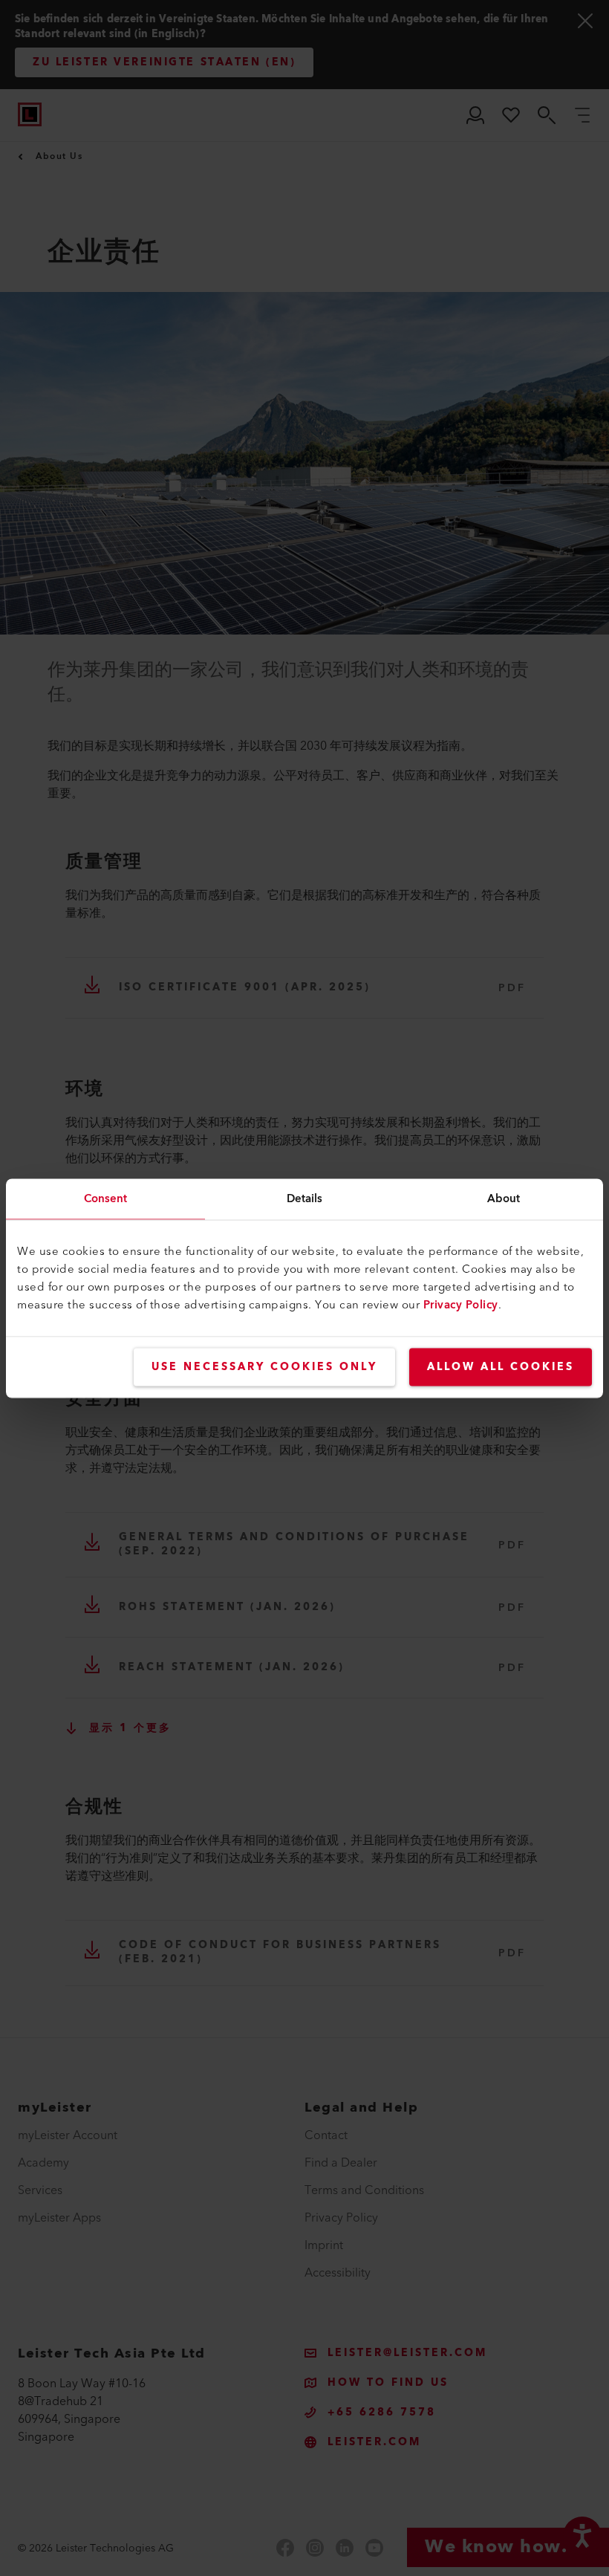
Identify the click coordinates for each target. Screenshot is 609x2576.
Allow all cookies (501, 1366)
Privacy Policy (461, 1304)
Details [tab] (305, 1198)
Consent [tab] (106, 1198)
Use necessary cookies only (264, 1366)
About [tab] (504, 1198)
